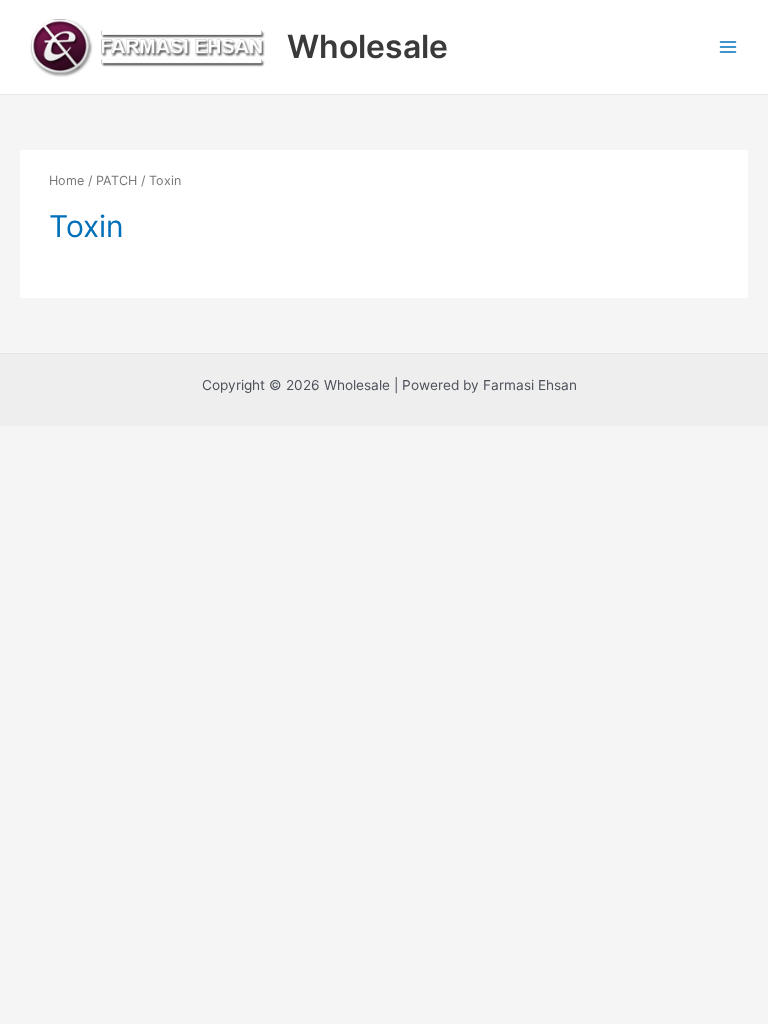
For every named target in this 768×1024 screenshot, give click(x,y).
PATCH (116, 180)
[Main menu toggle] (728, 46)
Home (66, 180)
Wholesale (367, 46)
